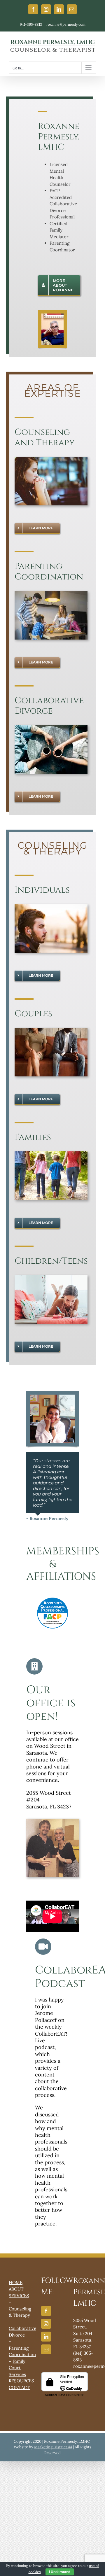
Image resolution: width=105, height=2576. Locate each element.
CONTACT (19, 2387)
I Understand (60, 2572)
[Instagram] (46, 2324)
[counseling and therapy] (51, 459)
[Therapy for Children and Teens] (51, 1277)
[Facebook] (46, 2311)
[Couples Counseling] (51, 1030)
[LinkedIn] (46, 2337)
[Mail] (46, 2349)
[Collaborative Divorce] (51, 727)
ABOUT (16, 2289)
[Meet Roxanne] (52, 316)
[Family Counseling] (51, 1154)
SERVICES (19, 2296)
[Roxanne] (52, 1397)
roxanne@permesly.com (66, 24)
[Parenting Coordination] (51, 593)
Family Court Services (17, 2368)
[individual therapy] (51, 906)
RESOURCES (21, 2381)
